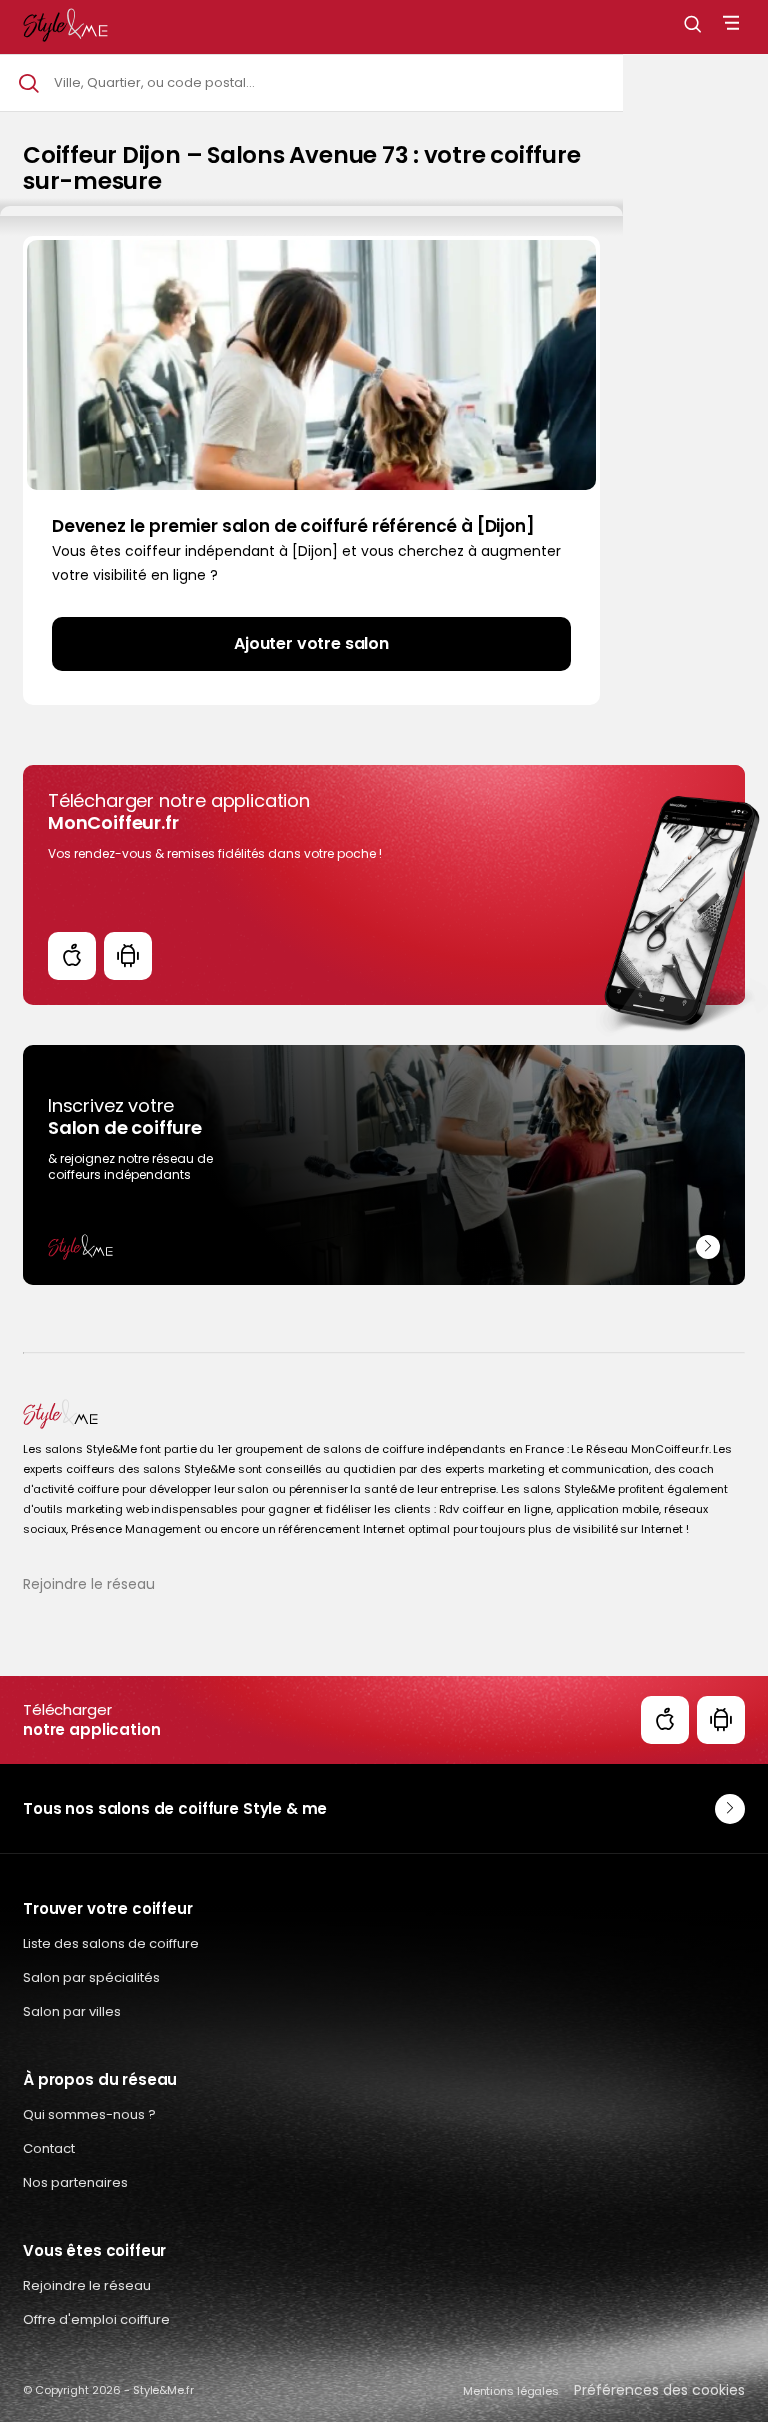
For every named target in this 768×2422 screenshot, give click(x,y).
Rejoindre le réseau (89, 1584)
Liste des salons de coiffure (111, 1943)
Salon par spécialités (91, 1977)
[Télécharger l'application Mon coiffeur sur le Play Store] (128, 956)
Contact (49, 2148)
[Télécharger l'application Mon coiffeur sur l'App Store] (72, 956)
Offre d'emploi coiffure (96, 2319)
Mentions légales (511, 2391)
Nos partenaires (75, 2182)
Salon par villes (72, 2011)
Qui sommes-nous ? (89, 2114)
